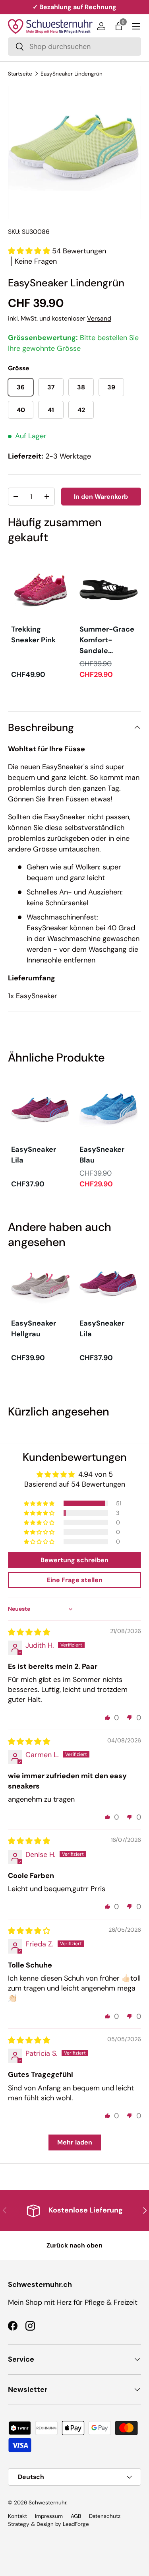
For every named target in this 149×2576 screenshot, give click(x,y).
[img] (29, 1632)
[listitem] (41, 621)
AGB (76, 2516)
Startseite (20, 74)
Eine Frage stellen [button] (75, 1580)
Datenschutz (105, 2516)
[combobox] (74, 47)
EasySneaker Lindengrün (72, 74)
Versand (99, 318)
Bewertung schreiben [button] (74, 1560)
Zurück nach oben (74, 2245)
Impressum (49, 2516)
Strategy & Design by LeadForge (48, 2524)
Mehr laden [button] (75, 2142)
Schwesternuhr (47, 2503)
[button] (119, 26)
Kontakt (17, 2516)
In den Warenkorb (101, 497)
